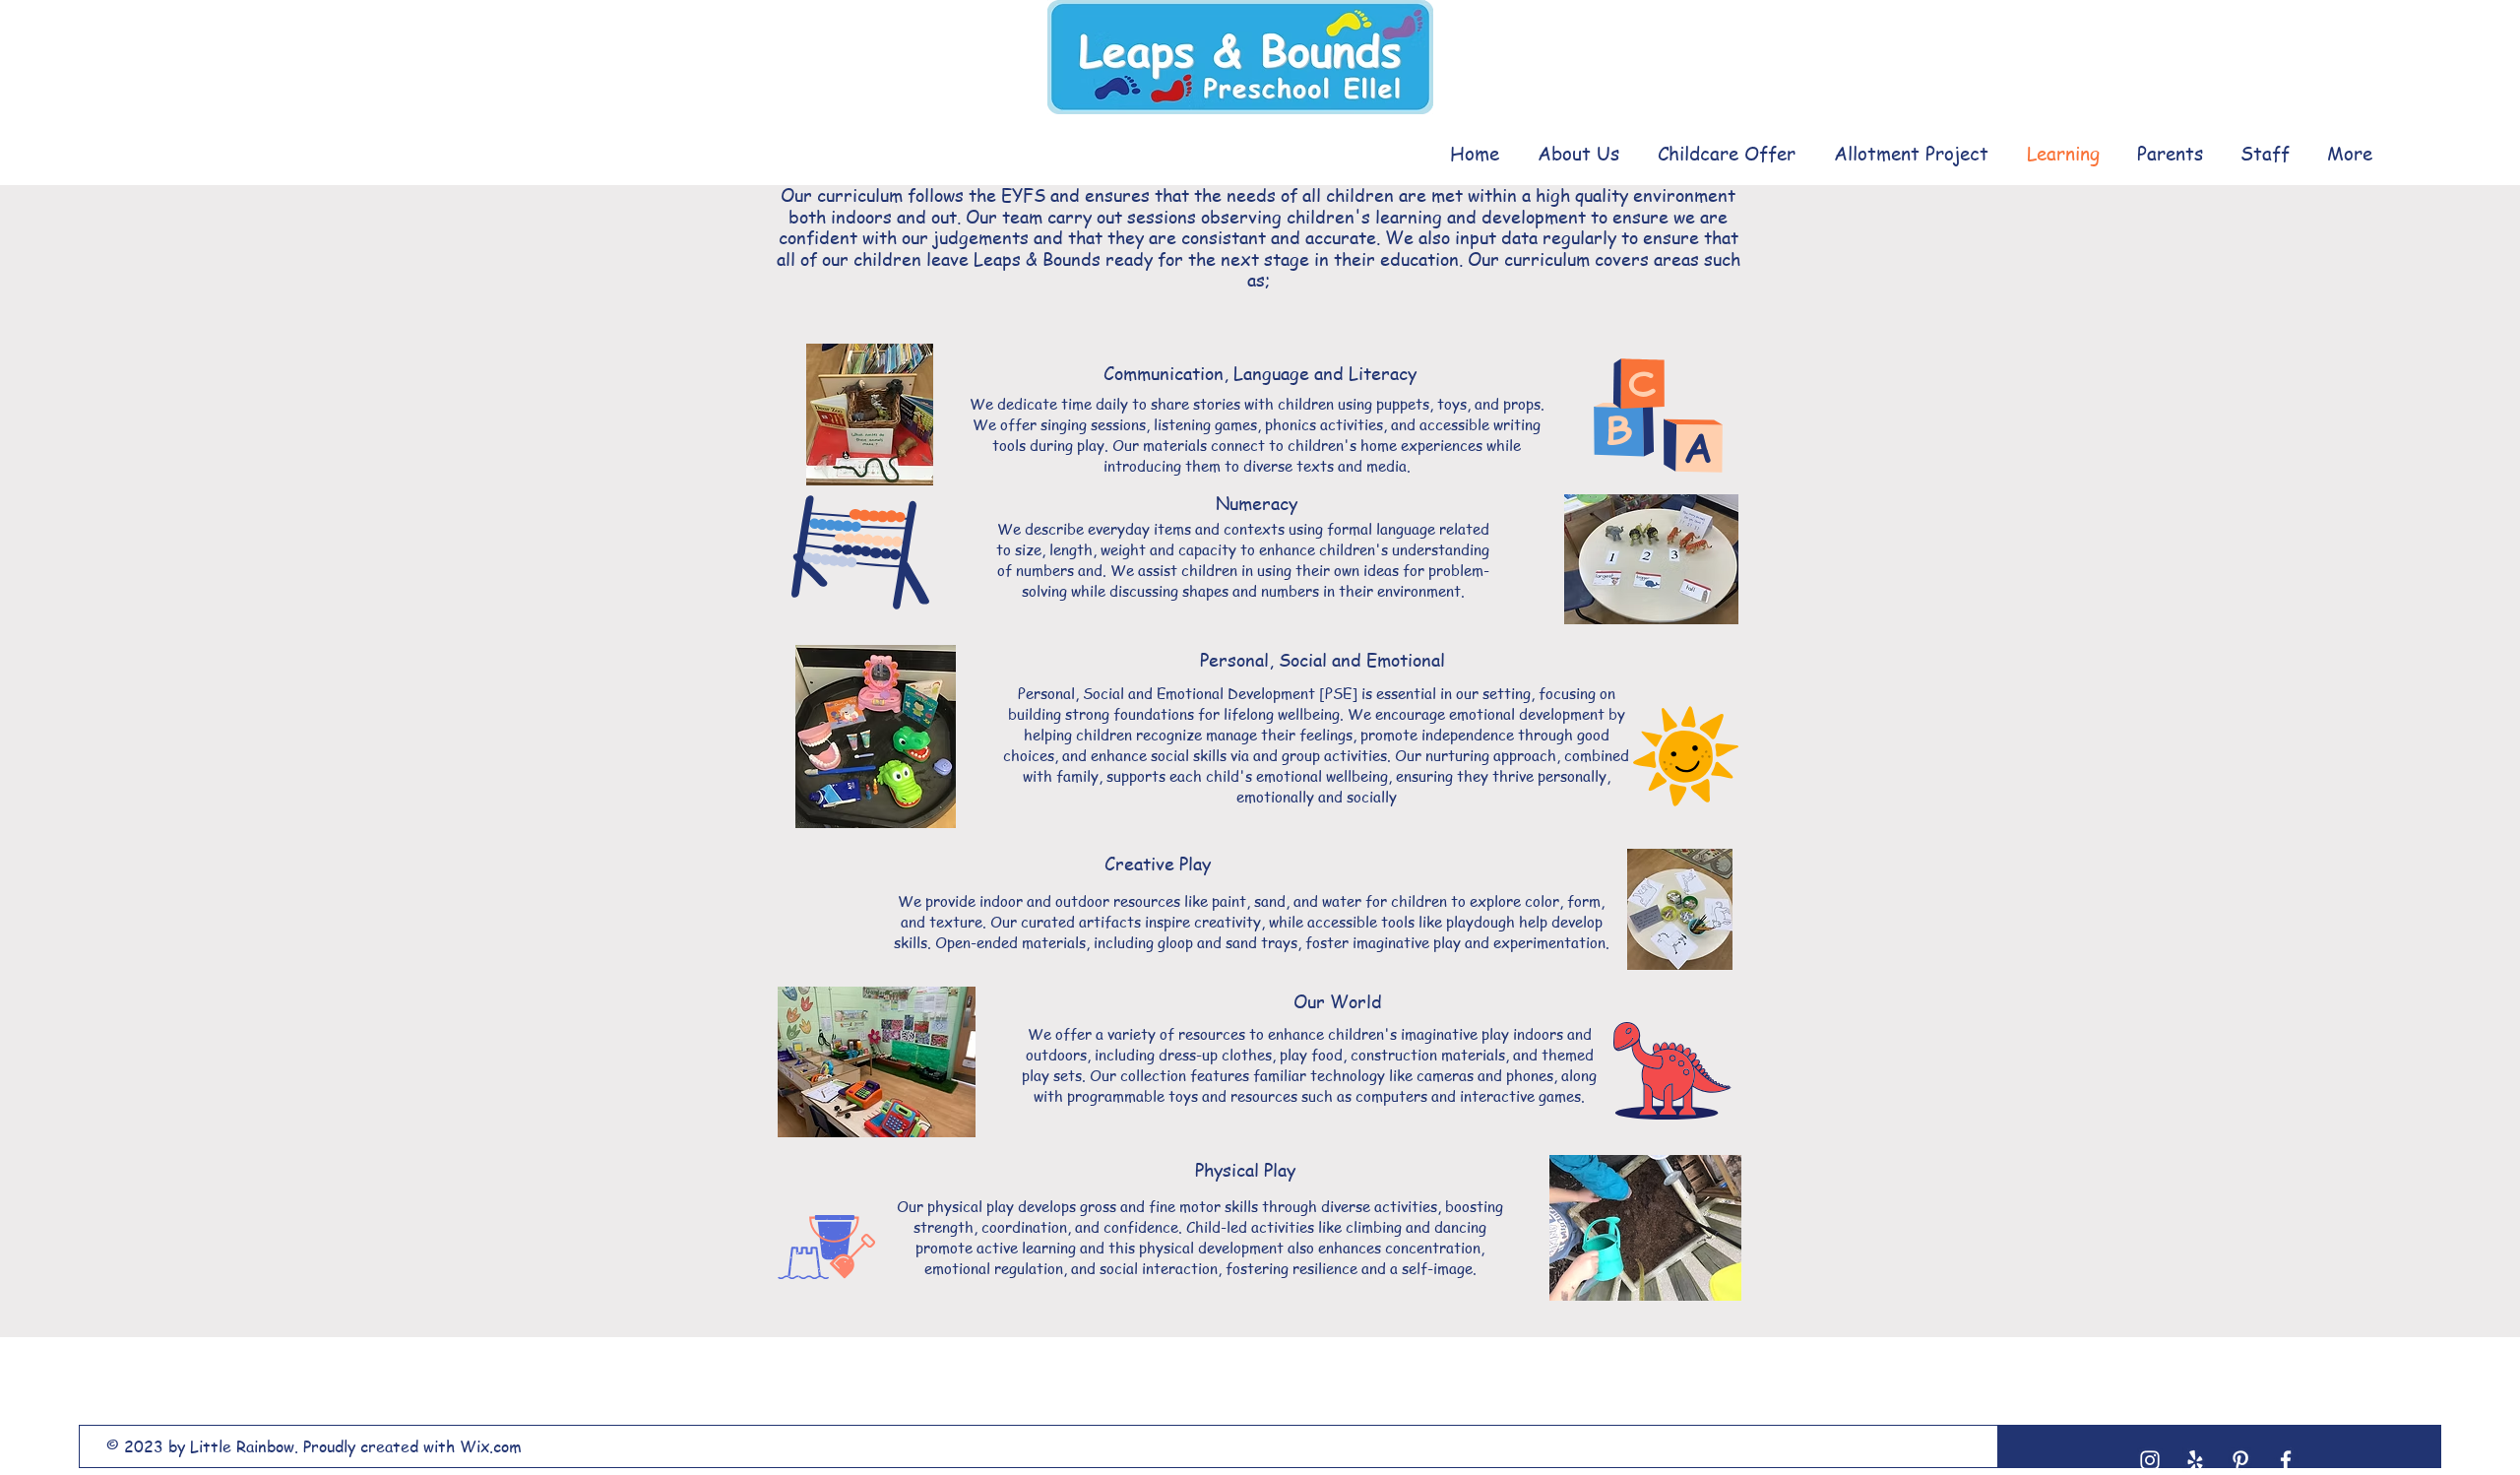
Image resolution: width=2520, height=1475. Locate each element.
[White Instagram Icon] (2150, 1460)
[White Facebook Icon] (2286, 1460)
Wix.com (491, 1446)
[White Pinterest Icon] (2240, 1460)
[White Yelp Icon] (2195, 1460)
